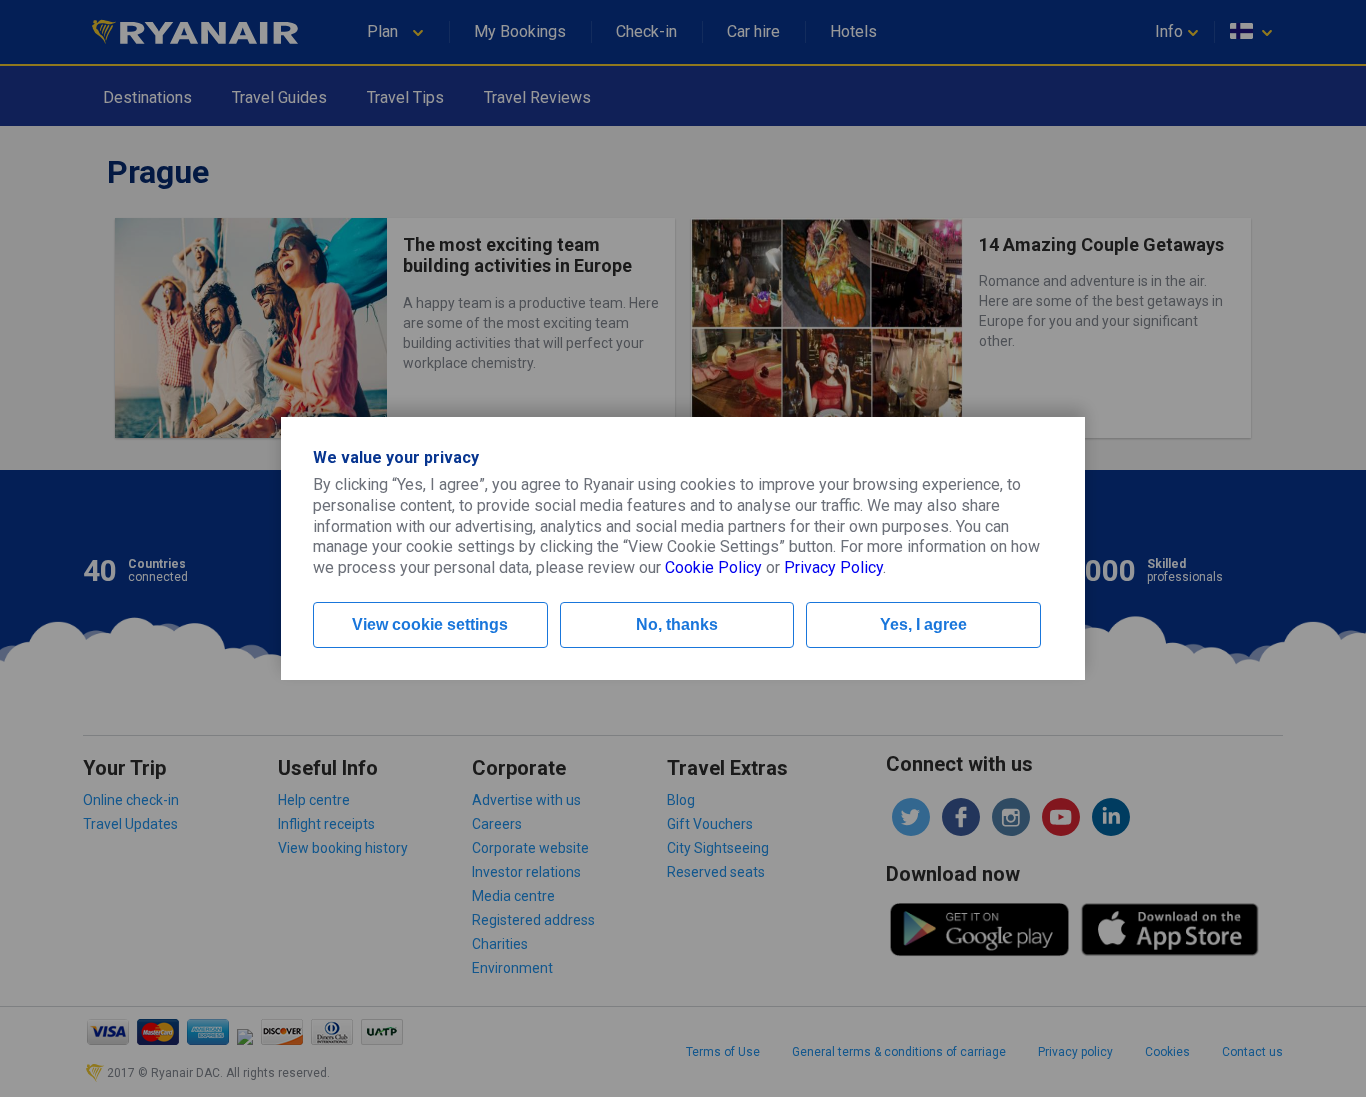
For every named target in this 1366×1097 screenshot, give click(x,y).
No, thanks (677, 624)
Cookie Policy (713, 567)
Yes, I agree (923, 624)
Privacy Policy (833, 567)
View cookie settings (430, 624)
